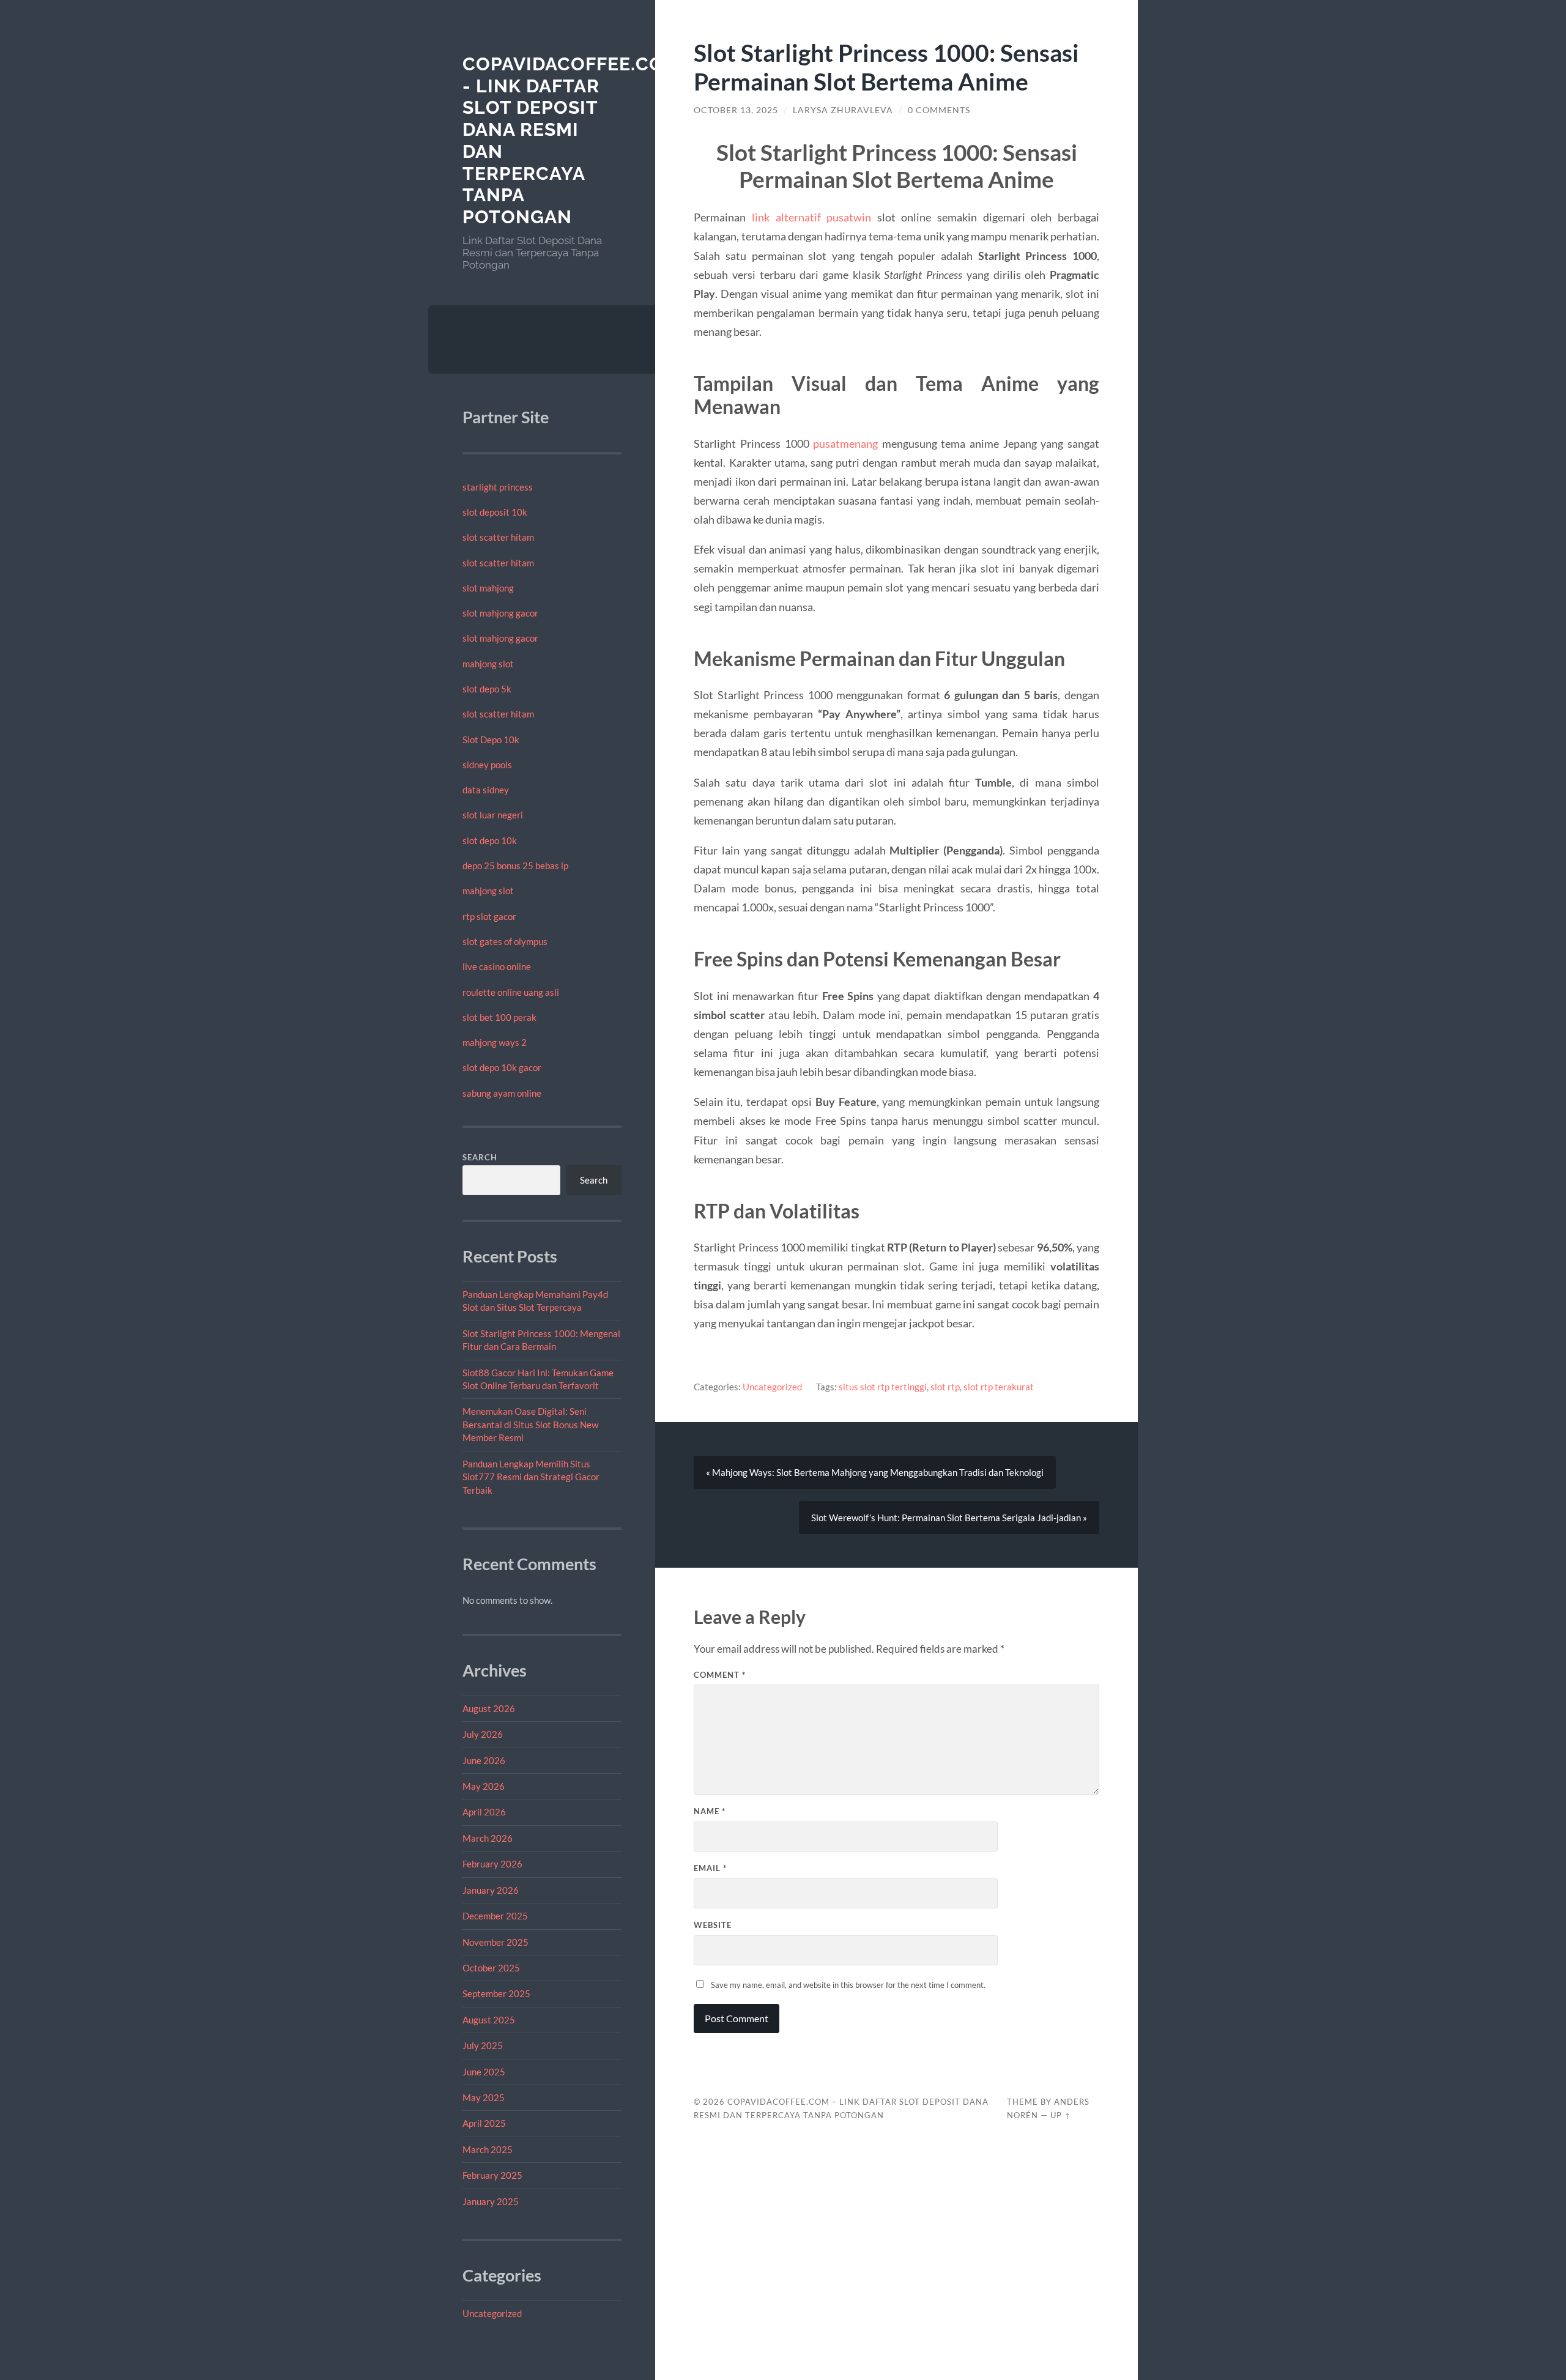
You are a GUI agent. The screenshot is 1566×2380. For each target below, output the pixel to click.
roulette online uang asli (511, 992)
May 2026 (484, 1786)
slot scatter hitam (498, 537)
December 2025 (495, 1916)
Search (480, 1157)
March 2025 (488, 2149)
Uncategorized (492, 2313)
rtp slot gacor (489, 916)
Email (710, 1868)
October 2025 (491, 1968)
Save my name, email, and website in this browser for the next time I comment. (848, 1985)
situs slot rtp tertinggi (883, 1387)
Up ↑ (1061, 2115)
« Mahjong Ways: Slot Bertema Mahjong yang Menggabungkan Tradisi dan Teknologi (875, 1472)
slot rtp (945, 1387)
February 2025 (492, 2175)
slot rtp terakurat (999, 1387)
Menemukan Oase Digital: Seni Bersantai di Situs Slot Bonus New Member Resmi (530, 1424)
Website (713, 1925)
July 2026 (483, 1734)
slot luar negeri (493, 815)
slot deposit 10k (495, 512)
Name (710, 1811)
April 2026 (484, 1812)
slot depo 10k (490, 840)
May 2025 (484, 2097)
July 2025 (483, 2045)
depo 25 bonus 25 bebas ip (515, 866)
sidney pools (487, 765)
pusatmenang (845, 443)
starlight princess (498, 487)
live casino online (497, 966)
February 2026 (492, 1864)
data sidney (486, 790)
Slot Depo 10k (491, 740)
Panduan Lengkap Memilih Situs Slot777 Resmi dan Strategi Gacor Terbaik (531, 1477)
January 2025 (491, 2201)
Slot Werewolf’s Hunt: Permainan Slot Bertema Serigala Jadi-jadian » (949, 1518)
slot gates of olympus (505, 941)
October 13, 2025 (736, 110)
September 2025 (496, 1993)
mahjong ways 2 (495, 1042)
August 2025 (489, 2020)
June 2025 (484, 2072)
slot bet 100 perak (499, 1017)
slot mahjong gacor (500, 613)
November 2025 (495, 1942)
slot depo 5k (487, 689)
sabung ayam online (502, 1093)
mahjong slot (488, 664)
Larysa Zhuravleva (843, 110)
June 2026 (484, 1760)
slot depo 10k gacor (502, 1067)
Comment (720, 1675)
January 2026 (491, 1890)
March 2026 (488, 1838)
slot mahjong (488, 588)
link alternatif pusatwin (811, 217)
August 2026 (489, 1708)
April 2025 (484, 2123)
